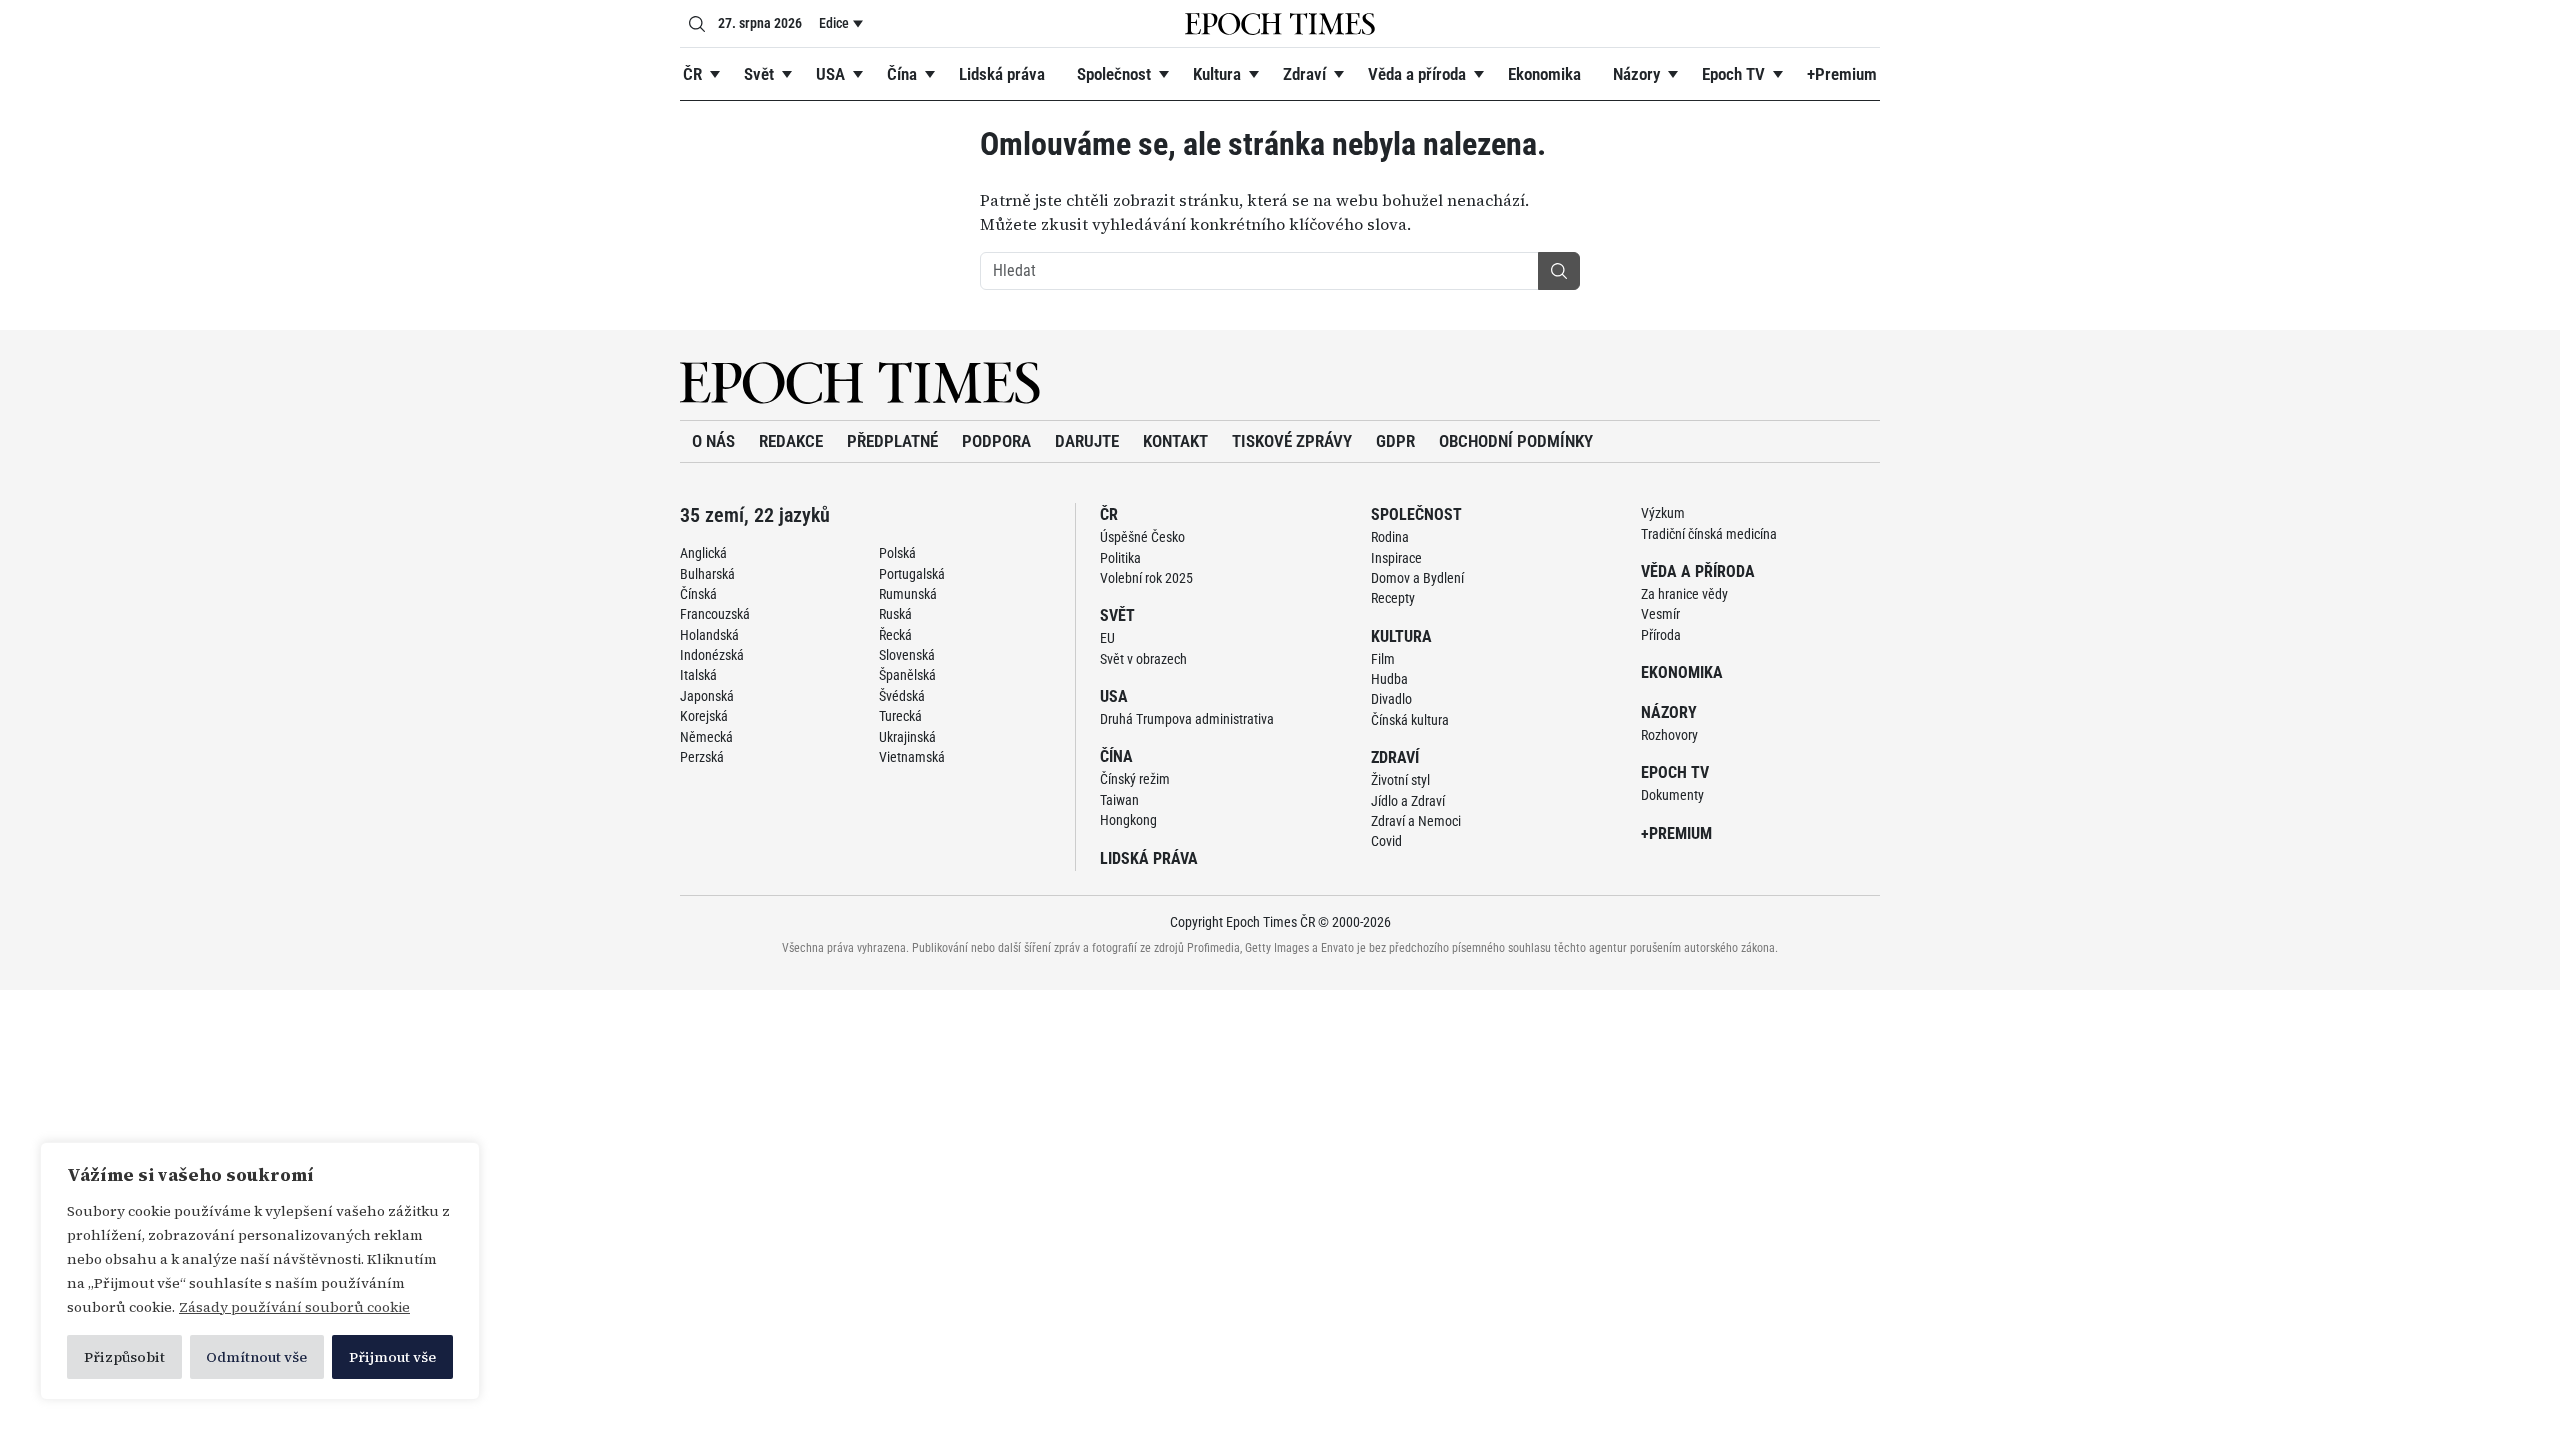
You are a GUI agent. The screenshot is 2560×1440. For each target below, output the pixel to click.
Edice (834, 23)
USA (830, 74)
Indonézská (712, 655)
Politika (1120, 558)
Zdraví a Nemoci (1416, 821)
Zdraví (1304, 74)
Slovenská (907, 655)
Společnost (1114, 74)
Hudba (1389, 679)
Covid (1386, 841)
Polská (897, 553)
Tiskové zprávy (1292, 441)
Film (1383, 659)
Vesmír (1660, 614)
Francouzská (715, 614)
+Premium (1842, 74)
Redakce (791, 441)
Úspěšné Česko (1142, 537)
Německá (706, 737)
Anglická (703, 553)
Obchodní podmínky (1516, 441)
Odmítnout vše (256, 1357)
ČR (692, 74)
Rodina (1390, 537)
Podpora (996, 441)
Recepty (1393, 598)
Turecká (900, 716)
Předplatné (892, 441)
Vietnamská (912, 757)
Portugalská (912, 574)
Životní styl (1400, 780)
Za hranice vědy (1684, 594)
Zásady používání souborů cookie (294, 1307)
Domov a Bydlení (1417, 578)
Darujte (1087, 441)
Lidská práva (1002, 74)
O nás (713, 441)
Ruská (895, 614)
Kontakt (1175, 441)
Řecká (895, 635)
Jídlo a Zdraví (1408, 801)
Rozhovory (1669, 735)
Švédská (902, 696)
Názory (1636, 74)
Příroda (1661, 635)
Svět (759, 74)
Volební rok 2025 (1146, 578)
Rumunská (908, 594)
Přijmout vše (392, 1357)
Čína (902, 74)
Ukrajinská (907, 737)
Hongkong (1128, 820)
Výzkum (1663, 513)
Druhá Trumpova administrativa (1187, 719)
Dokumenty (1672, 795)
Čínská (698, 594)
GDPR (1395, 441)
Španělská (907, 675)
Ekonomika (1544, 74)
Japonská (707, 696)
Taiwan (1119, 800)
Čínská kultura (1410, 720)
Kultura (1217, 74)
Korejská (704, 716)
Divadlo (1391, 699)
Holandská (709, 635)
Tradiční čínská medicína (1709, 534)
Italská (698, 675)
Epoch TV (1733, 74)
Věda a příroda (1417, 74)
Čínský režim (1135, 779)
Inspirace (1396, 558)
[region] (260, 1271)
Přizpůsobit (124, 1357)
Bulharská (707, 574)
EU (1107, 638)
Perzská (702, 757)
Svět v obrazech (1143, 659)
